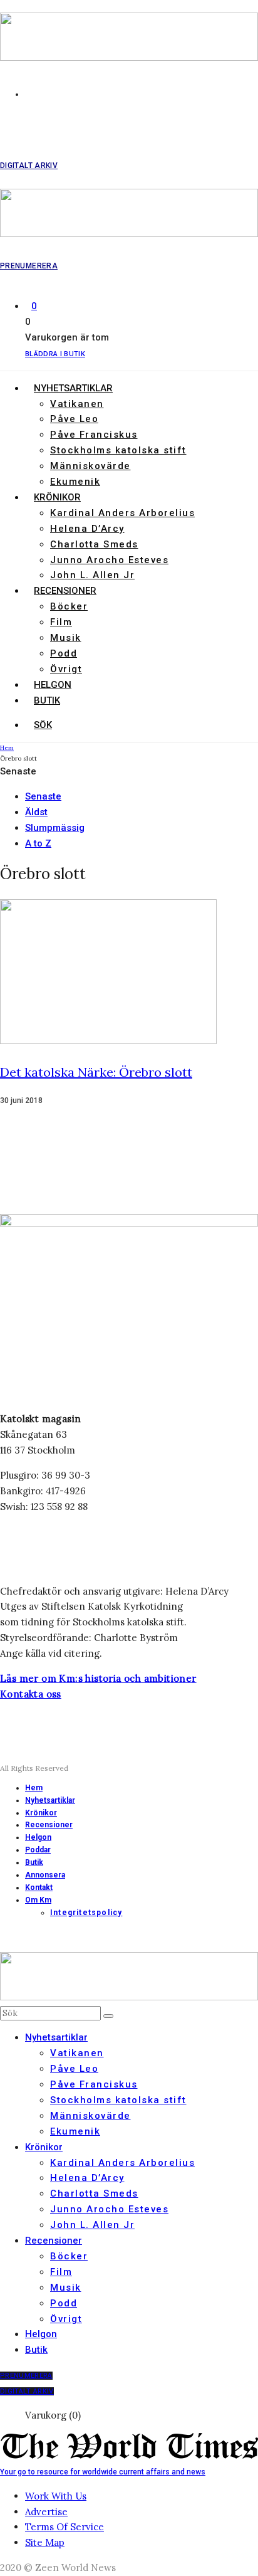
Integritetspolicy (86, 1913)
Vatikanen (77, 404)
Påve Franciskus (94, 435)
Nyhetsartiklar (73, 388)
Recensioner (65, 591)
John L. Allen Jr (92, 575)
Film (61, 622)
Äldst (36, 812)
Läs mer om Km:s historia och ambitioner (98, 1678)
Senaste (43, 796)
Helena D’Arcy (87, 529)
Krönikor (57, 497)
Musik (66, 638)
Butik (47, 700)
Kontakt (39, 1887)
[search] (108, 2016)
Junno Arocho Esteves (109, 560)
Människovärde (90, 466)
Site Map (45, 2542)
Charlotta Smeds (94, 544)
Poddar (38, 1850)
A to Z (38, 843)
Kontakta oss (31, 1694)
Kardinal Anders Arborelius (122, 513)
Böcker (69, 606)
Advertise (46, 2512)
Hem (34, 1788)
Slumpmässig (55, 828)
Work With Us (56, 2496)
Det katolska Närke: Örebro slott (96, 1072)
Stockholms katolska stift (118, 450)
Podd (64, 653)
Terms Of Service (64, 2527)
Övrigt (66, 669)
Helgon (53, 685)
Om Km (38, 1900)
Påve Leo (74, 419)
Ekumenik (75, 482)
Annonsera (45, 1875)
